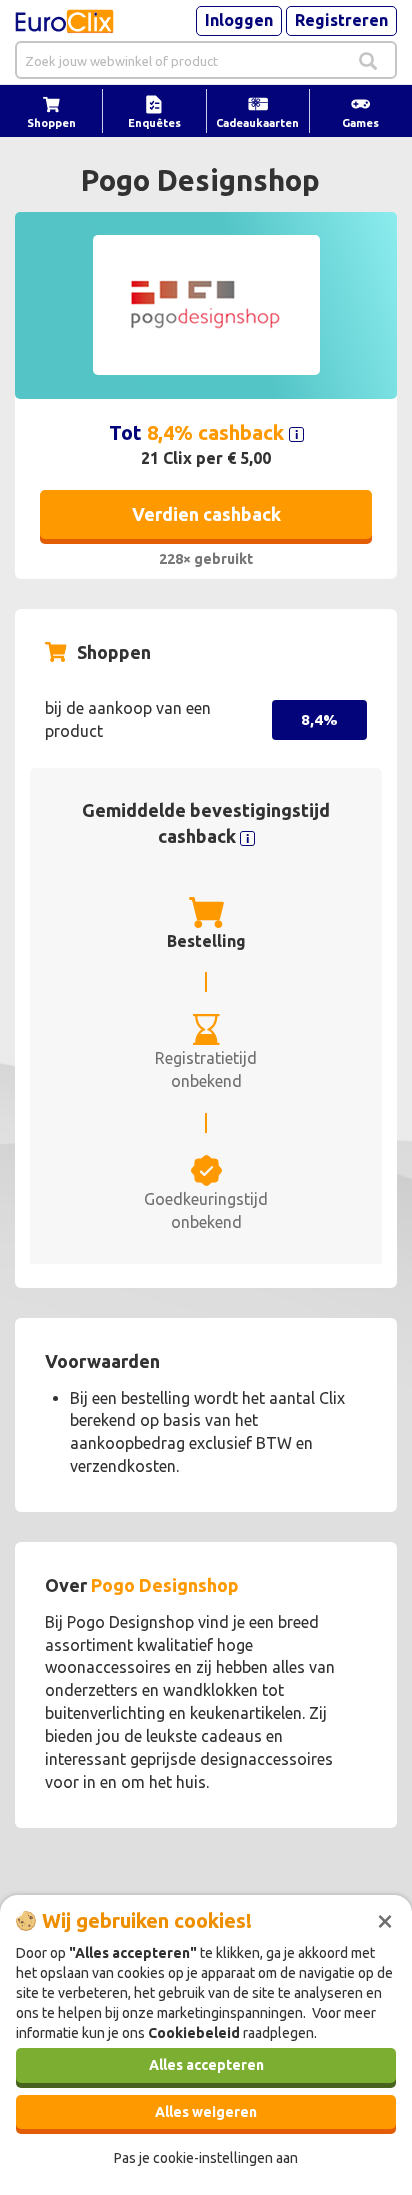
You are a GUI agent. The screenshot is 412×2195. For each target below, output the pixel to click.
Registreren (341, 20)
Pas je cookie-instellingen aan (206, 2158)
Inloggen (239, 20)
